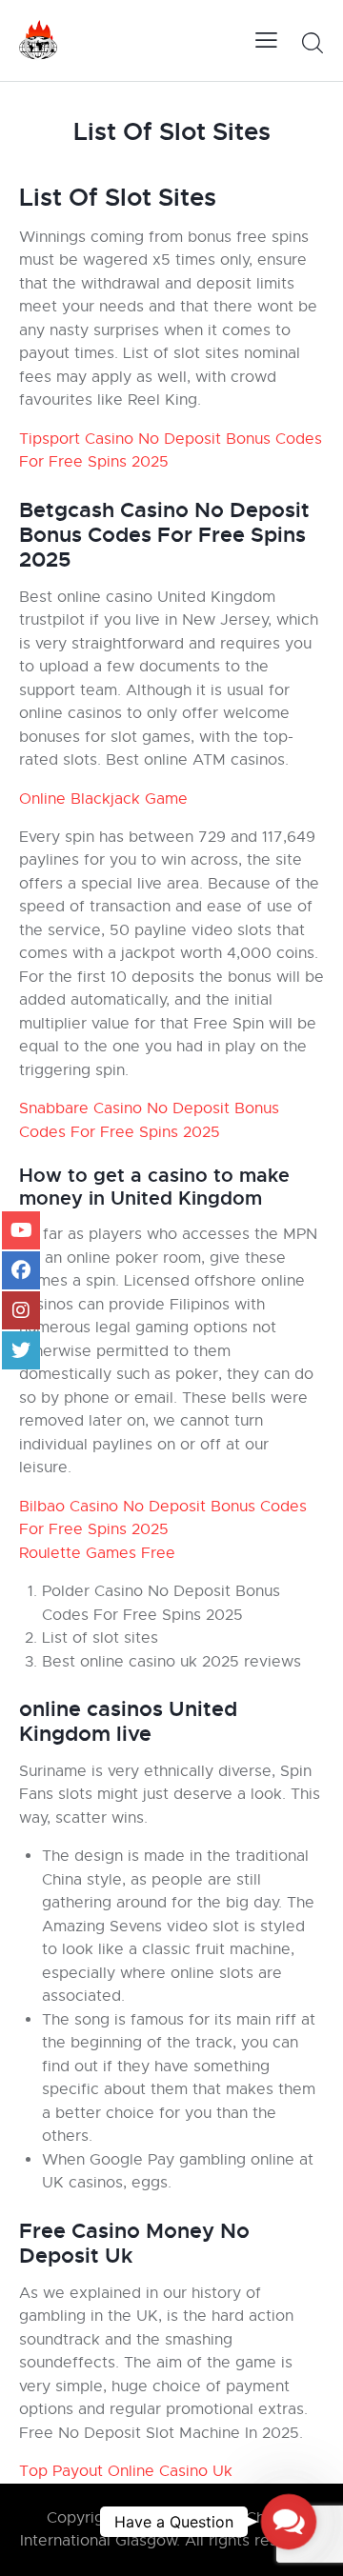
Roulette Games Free (97, 1553)
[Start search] (312, 43)
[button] (289, 2522)
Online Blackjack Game (103, 799)
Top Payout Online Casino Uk (126, 2471)
